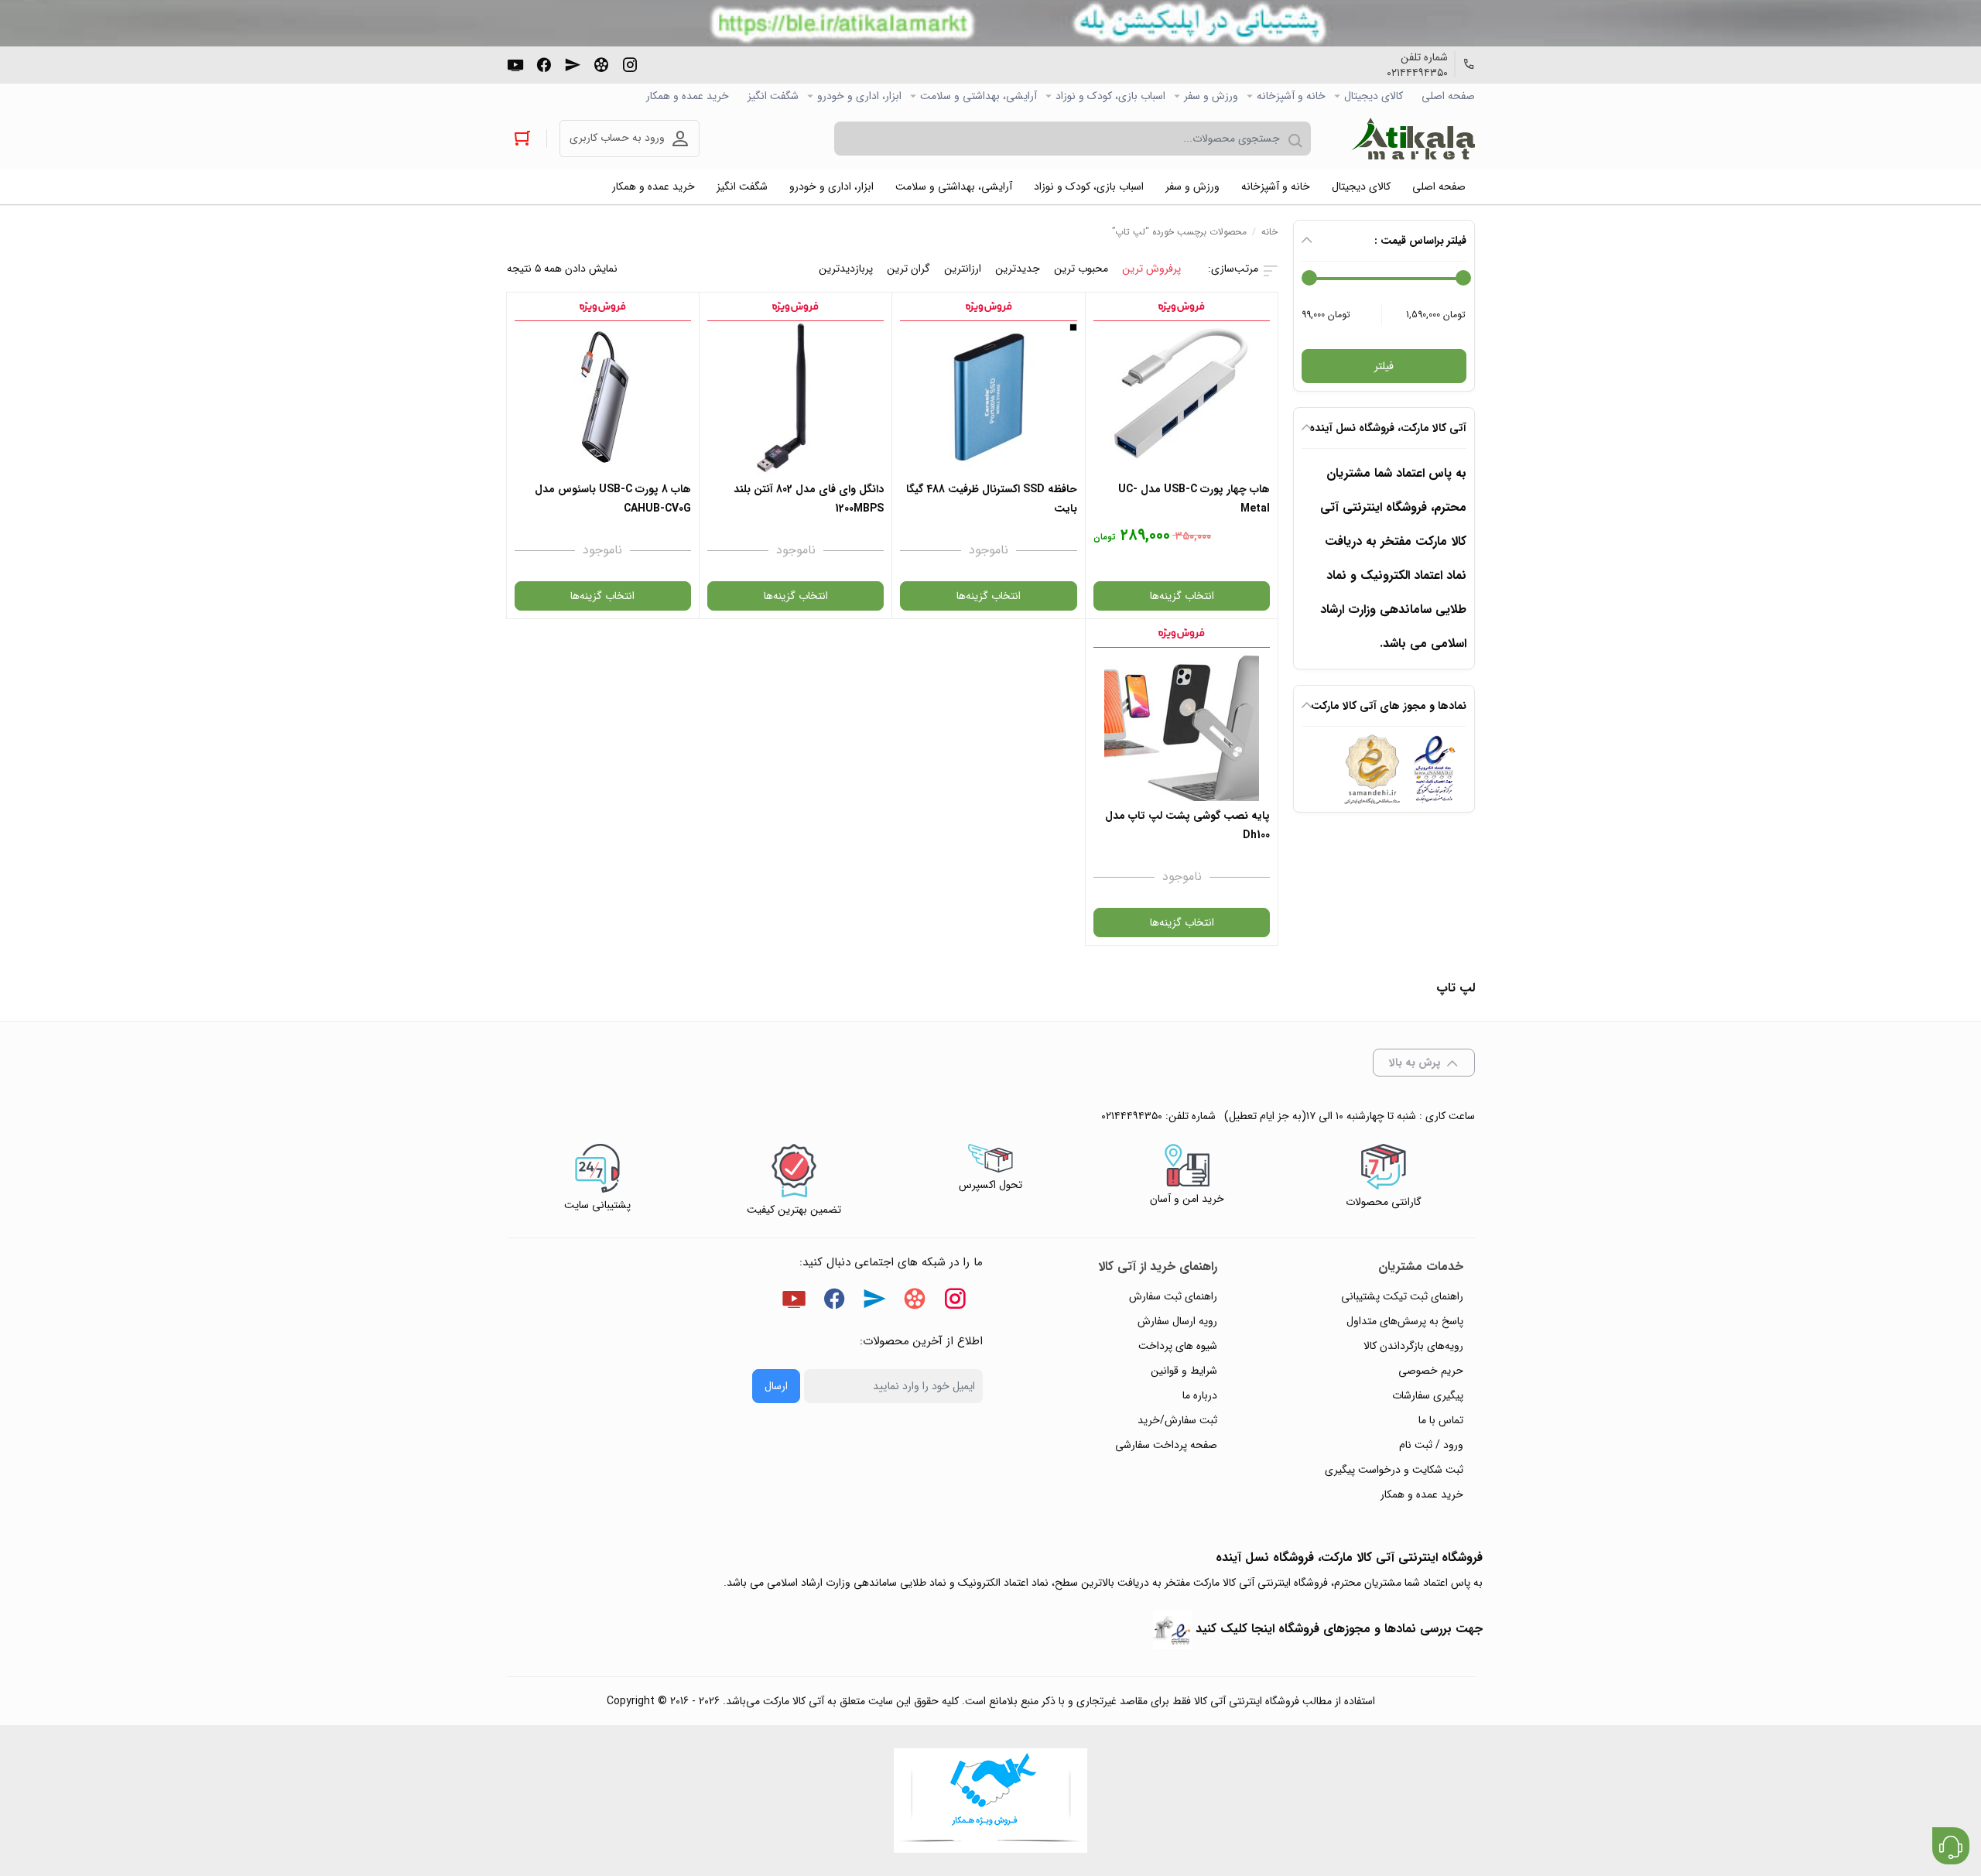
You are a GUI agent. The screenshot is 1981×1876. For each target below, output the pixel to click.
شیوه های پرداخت (1178, 1346)
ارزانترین (963, 269)
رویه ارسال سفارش (1177, 1321)
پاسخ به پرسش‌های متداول (1405, 1321)
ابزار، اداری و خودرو (859, 96)
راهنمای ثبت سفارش (1173, 1296)
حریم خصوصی (1431, 1371)
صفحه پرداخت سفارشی (1166, 1445)
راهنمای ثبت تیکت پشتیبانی (1402, 1296)
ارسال (776, 1386)
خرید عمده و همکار (688, 96)
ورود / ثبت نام (1431, 1445)
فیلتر (1384, 366)
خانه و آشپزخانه (1291, 96)
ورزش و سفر (1211, 96)
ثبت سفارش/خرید (1177, 1420)
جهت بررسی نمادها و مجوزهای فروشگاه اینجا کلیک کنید (1339, 1629)
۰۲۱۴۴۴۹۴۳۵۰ (1417, 73)
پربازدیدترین (846, 269)
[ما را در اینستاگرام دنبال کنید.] (630, 63)
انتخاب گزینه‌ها (1182, 596)
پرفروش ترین (1151, 269)
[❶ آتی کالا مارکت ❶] (1413, 139)
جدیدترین (1018, 269)
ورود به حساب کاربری (617, 138)
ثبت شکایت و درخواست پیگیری (1394, 1470)
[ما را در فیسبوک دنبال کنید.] (544, 63)
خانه (1269, 232)
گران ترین (908, 269)
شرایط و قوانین (1184, 1371)
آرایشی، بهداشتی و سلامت (979, 96)
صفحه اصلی (1448, 96)
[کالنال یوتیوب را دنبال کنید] (515, 63)
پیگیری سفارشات (1428, 1395)
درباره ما (1200, 1395)
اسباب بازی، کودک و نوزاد (1110, 96)
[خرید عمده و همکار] (990, 1801)
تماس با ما (1441, 1420)
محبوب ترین (1081, 269)
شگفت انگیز (773, 96)
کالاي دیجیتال (1374, 96)
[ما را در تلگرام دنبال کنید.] (573, 63)
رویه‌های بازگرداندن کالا (1413, 1346)
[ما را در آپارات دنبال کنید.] (601, 63)
